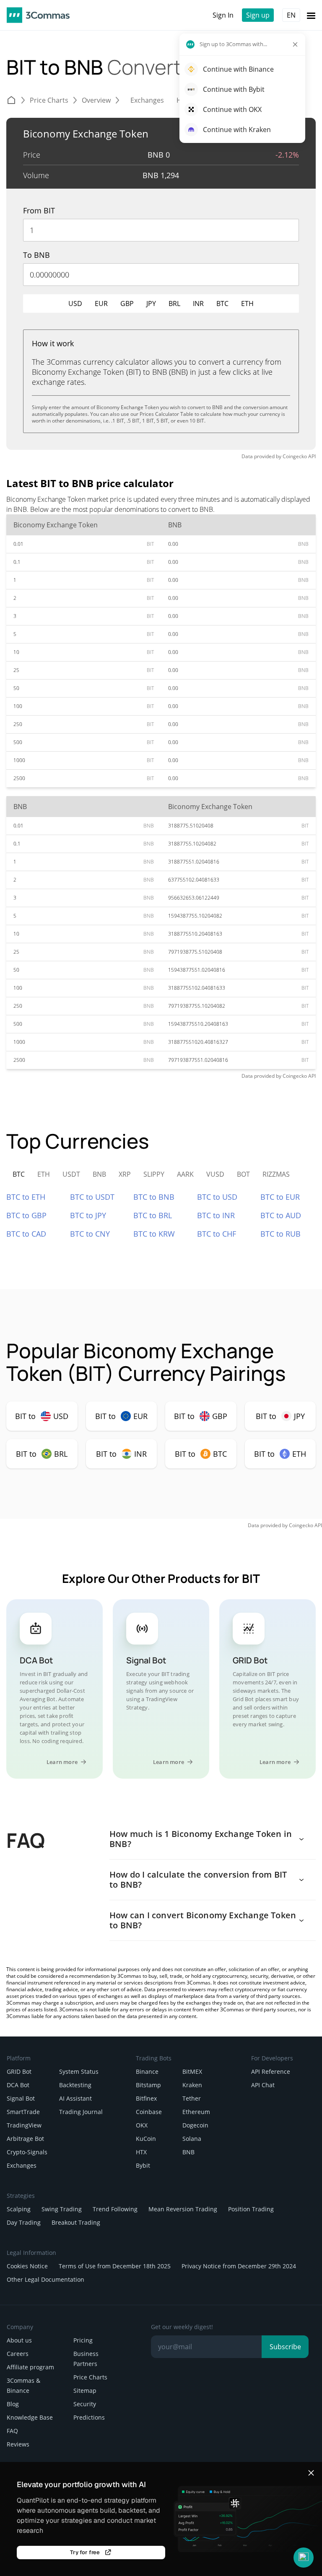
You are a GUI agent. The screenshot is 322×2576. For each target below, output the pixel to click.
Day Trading (24, 2222)
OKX (142, 2125)
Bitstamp (148, 2085)
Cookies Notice (27, 2266)
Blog (13, 2404)
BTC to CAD (26, 1234)
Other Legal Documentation (45, 2279)
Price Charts (90, 2377)
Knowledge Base (30, 2417)
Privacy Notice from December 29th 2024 (239, 2266)
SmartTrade (23, 2112)
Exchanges (22, 2165)
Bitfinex (146, 2098)
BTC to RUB (280, 1234)
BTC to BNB (154, 1197)
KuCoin (146, 2139)
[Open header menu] (311, 15)
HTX (141, 2152)
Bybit (143, 2165)
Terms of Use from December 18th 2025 (115, 2266)
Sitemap (85, 2391)
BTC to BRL (153, 1215)
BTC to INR (216, 1215)
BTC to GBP (26, 1215)
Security (85, 2404)
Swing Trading (62, 2209)
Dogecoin (195, 2125)
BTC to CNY (90, 1234)
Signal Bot (21, 2098)
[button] (304, 2558)
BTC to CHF (217, 1234)
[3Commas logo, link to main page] (38, 15)
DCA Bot (18, 2085)
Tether (192, 2098)
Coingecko (295, 456)
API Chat (263, 2085)
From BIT (39, 210)
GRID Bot (19, 2071)
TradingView (24, 2125)
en (291, 15)
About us (19, 2340)
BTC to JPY (88, 1215)
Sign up (258, 15)
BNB (188, 2152)
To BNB (36, 255)
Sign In (223, 15)
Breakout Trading (76, 2222)
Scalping (19, 2209)
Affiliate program (30, 2367)
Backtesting (75, 2085)
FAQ (12, 2431)
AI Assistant (75, 2098)
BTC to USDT (92, 1197)
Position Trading (251, 2209)
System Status (79, 2071)
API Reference (271, 2071)
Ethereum (196, 2112)
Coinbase (149, 2112)
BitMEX (192, 2071)
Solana (192, 2139)
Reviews (18, 2444)
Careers (18, 2354)
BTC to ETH (26, 1197)
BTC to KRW (154, 1234)
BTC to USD (217, 1197)
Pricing (83, 2340)
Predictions (89, 2417)
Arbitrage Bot (25, 2139)
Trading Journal (81, 2112)
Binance (147, 2071)
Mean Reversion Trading (183, 2209)
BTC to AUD (281, 1215)
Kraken (192, 2085)
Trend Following (115, 2209)
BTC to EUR (280, 1197)
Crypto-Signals (27, 2152)
